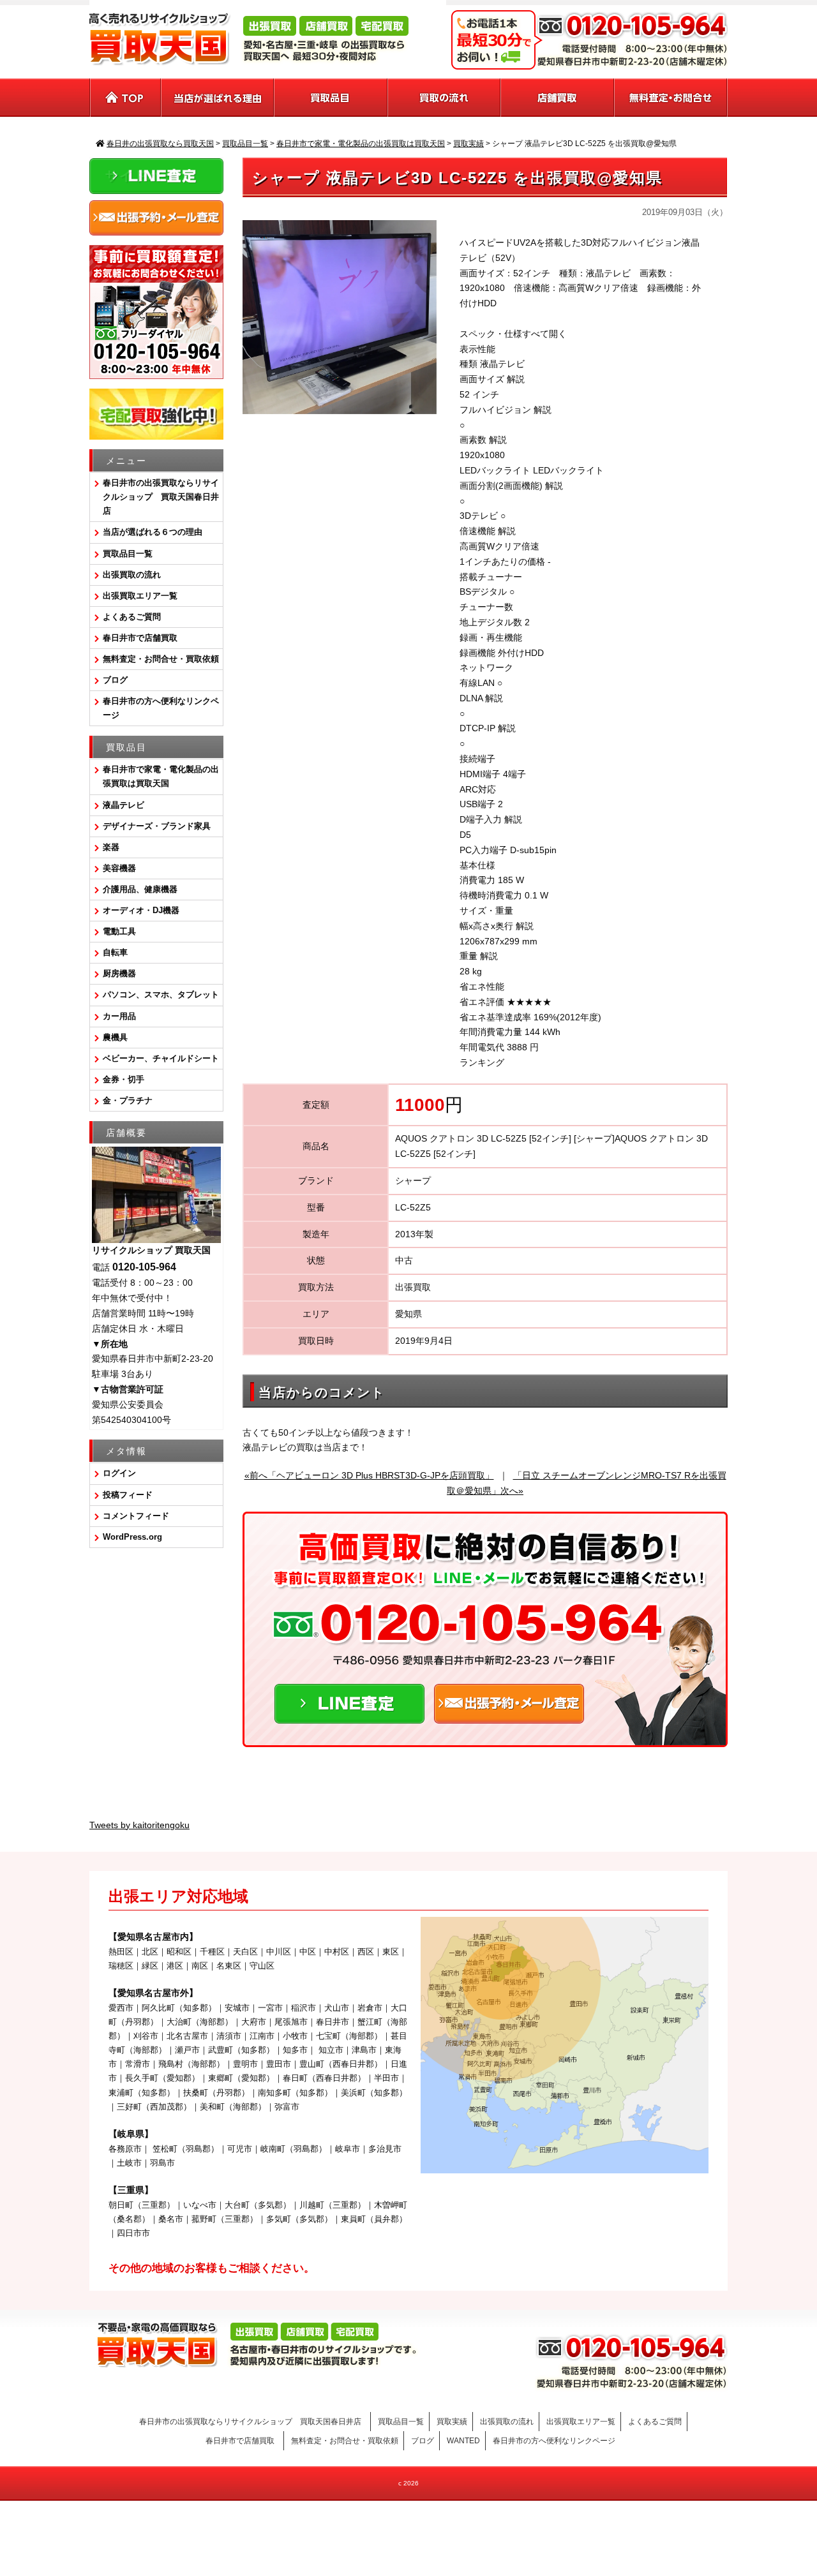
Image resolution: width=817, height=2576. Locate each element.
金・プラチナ (128, 1100)
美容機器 (119, 868)
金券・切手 (124, 1079)
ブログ (115, 680)
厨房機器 (119, 973)
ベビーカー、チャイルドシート (161, 1058)
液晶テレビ (124, 805)
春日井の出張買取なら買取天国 (408, 2521)
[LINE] (349, 1715)
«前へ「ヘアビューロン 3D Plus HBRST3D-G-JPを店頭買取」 (369, 1475)
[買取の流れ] (445, 98)
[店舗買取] (558, 98)
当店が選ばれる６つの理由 (153, 532)
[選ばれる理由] (218, 98)
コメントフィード (136, 1516)
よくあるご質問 (132, 617)
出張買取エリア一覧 (140, 596)
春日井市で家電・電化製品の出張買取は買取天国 (161, 776)
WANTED (463, 2441)
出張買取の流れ (132, 575)
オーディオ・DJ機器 (141, 910)
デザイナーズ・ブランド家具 (157, 826)
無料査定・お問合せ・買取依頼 (161, 659)
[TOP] (125, 98)
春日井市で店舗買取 (144, 638)
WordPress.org (132, 1537)
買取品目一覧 (128, 554)
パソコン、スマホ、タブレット (161, 994)
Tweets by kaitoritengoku (139, 1825)
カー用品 (119, 1016)
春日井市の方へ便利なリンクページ (161, 708)
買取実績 (452, 2422)
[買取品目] (331, 98)
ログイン (119, 1473)
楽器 (111, 847)
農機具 (115, 1037)
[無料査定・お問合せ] (671, 98)
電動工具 (119, 931)
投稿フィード (128, 1495)
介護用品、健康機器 (140, 889)
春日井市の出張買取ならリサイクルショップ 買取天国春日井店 (161, 497)
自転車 (115, 952)
